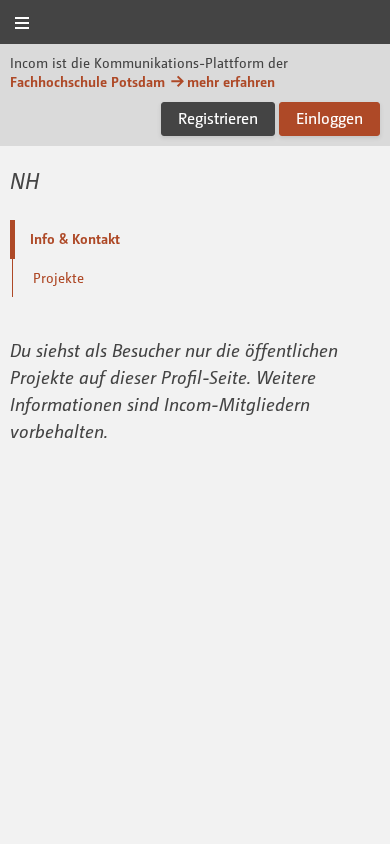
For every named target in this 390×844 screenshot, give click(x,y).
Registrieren (218, 118)
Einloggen (329, 118)
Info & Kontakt (75, 238)
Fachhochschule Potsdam (87, 81)
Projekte (58, 277)
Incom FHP (195, 23)
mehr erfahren (231, 81)
